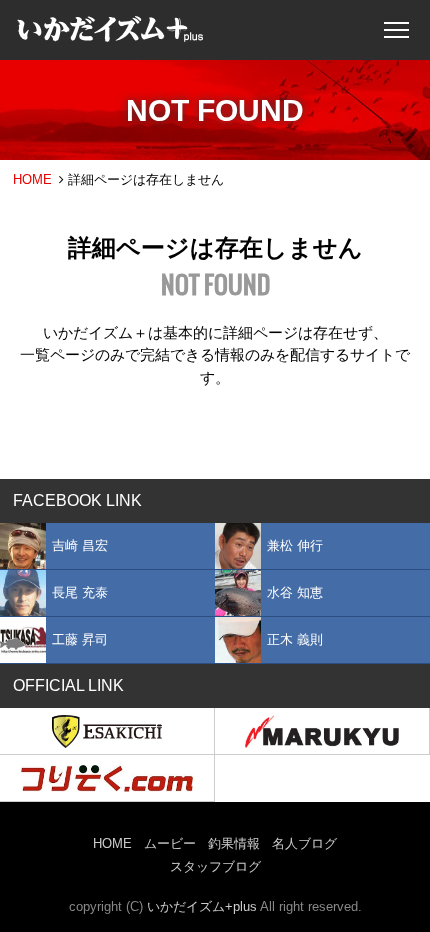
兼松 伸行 (295, 545)
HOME (32, 179)
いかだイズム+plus (202, 906)
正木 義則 (295, 639)
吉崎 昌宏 (80, 545)
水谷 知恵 (295, 592)
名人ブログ (304, 843)
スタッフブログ (215, 866)
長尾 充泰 (80, 592)
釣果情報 (234, 843)
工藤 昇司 (80, 639)
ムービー (170, 843)
